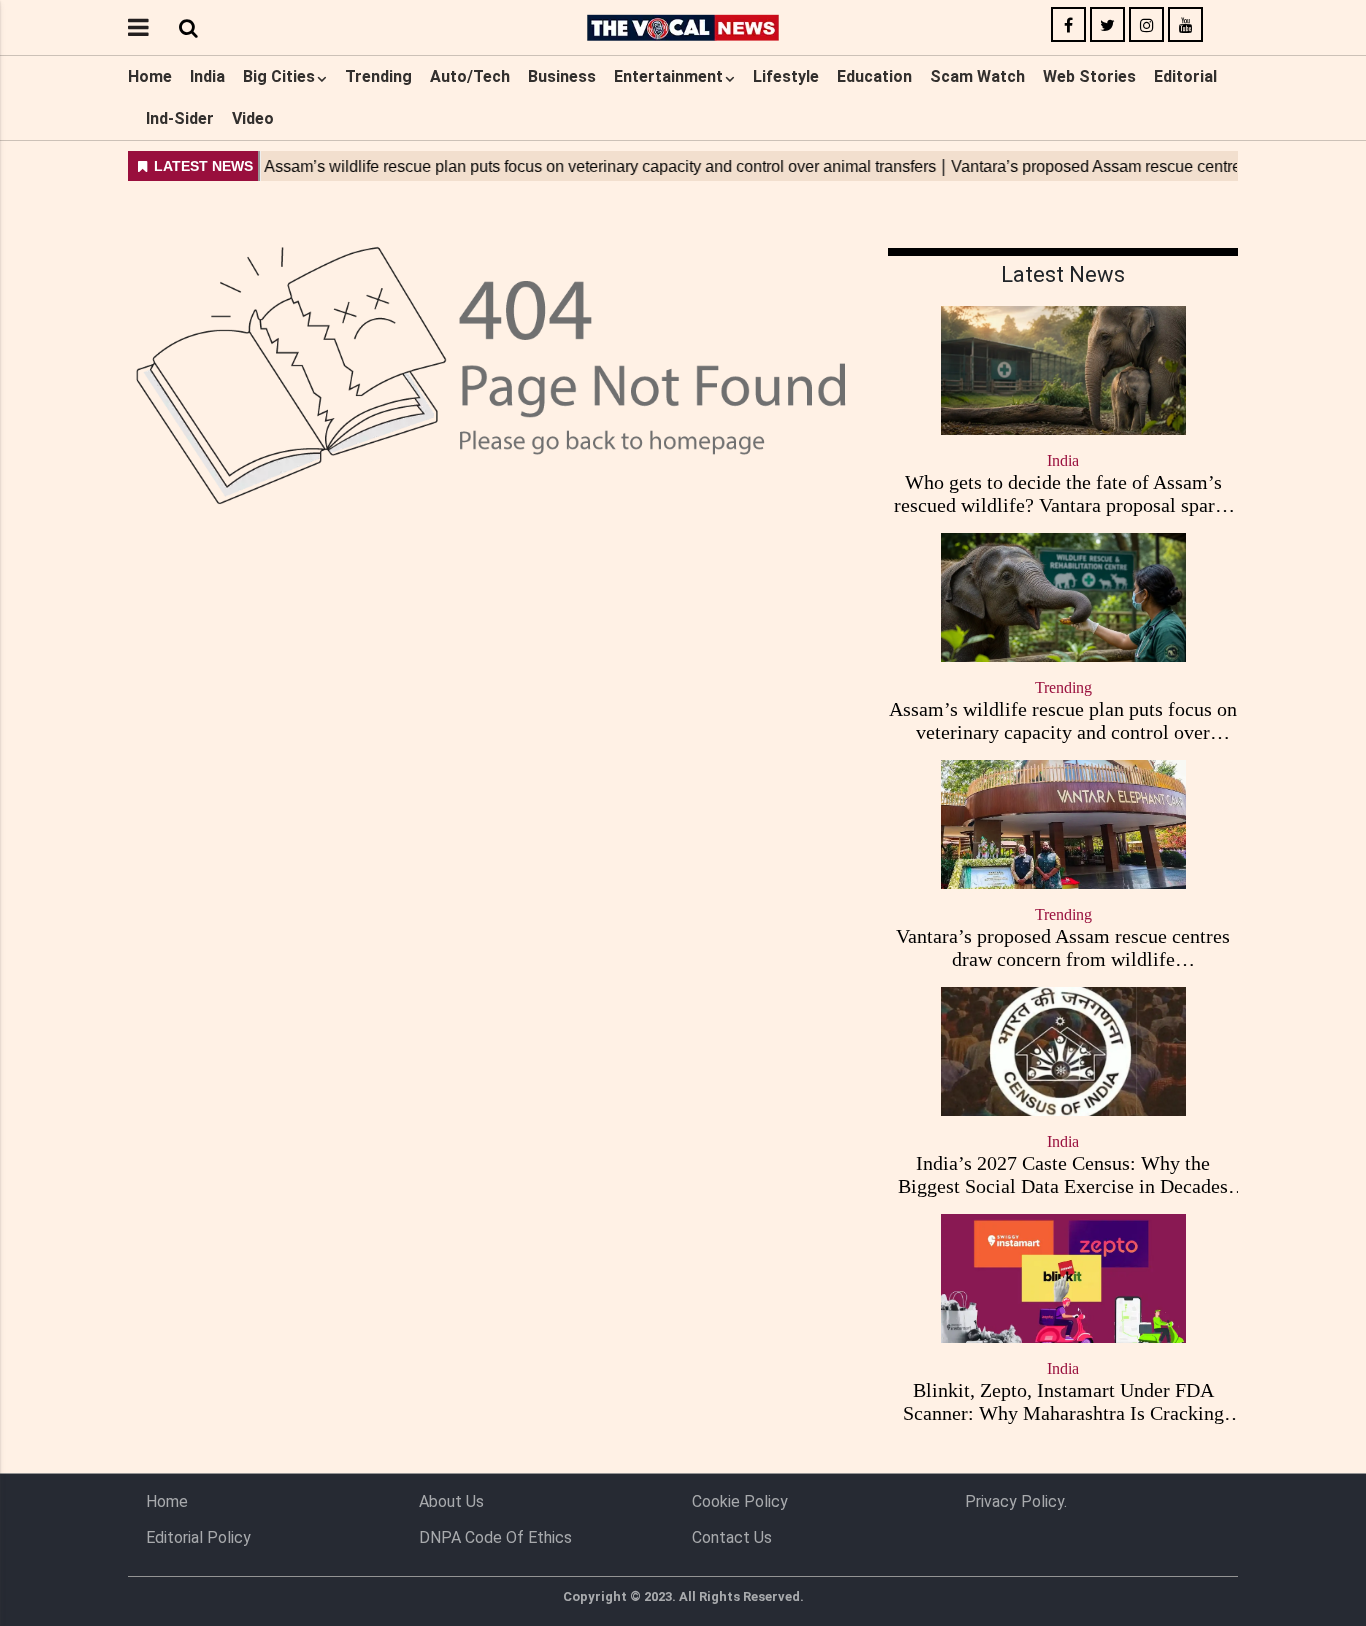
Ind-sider (180, 118)
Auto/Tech (470, 76)
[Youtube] (1185, 25)
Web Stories (1089, 76)
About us (451, 1501)
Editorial (1185, 76)
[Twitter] (1107, 25)
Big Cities (279, 76)
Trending (378, 76)
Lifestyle (786, 76)
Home (150, 76)
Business (562, 76)
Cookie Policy (740, 1501)
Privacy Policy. (1016, 1501)
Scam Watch (977, 76)
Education (874, 76)
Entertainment (668, 76)
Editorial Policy (198, 1537)
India (207, 76)
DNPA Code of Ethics (495, 1537)
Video (253, 118)
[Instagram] (1146, 25)
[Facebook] (1068, 25)
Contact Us (732, 1537)
